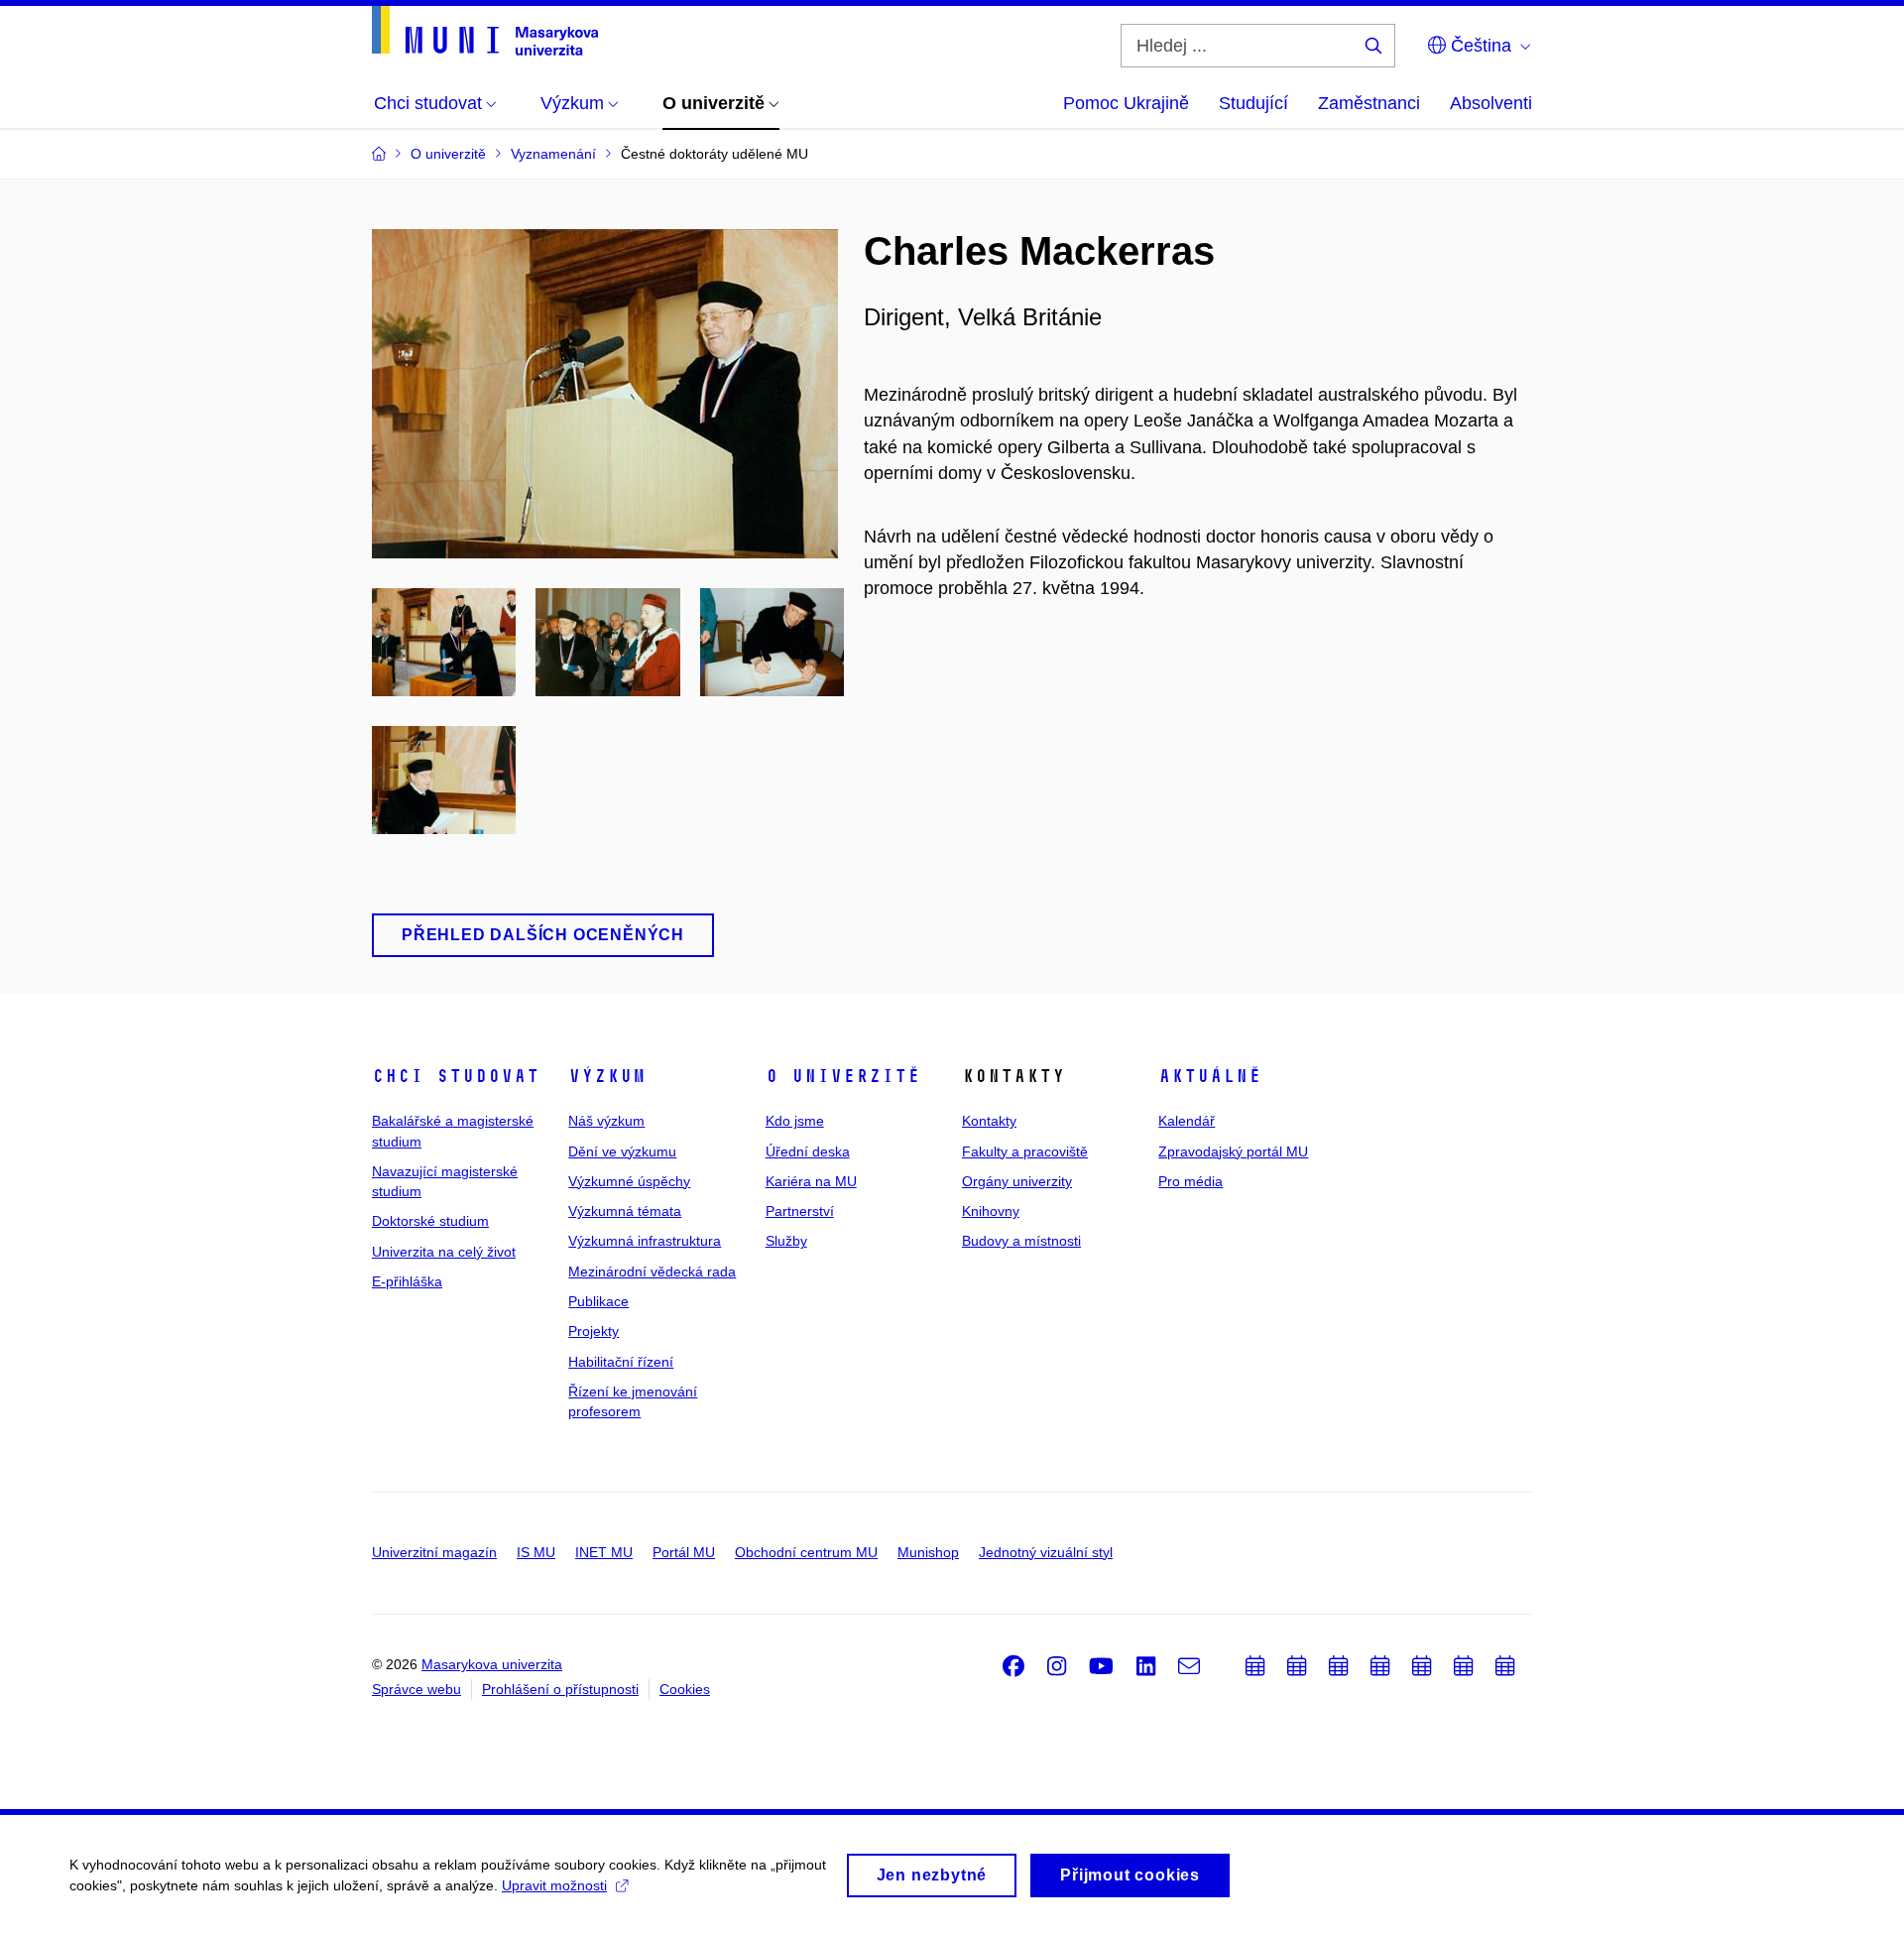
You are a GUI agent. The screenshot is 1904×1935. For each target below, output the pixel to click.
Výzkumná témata (625, 1211)
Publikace (598, 1301)
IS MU (536, 1552)
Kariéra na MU (811, 1181)
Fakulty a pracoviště (1025, 1151)
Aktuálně (1210, 1076)
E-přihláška (407, 1281)
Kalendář (1187, 1121)
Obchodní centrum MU (806, 1552)
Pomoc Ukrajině (1126, 103)
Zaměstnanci (1369, 103)
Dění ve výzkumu (622, 1151)
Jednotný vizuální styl (1046, 1552)
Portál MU (684, 1552)
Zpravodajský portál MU (1233, 1151)
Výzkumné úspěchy (629, 1181)
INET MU (604, 1552)
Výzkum (607, 1076)
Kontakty (989, 1121)
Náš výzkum (606, 1121)
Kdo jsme (795, 1121)
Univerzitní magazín (434, 1552)
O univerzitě (843, 1076)
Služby (786, 1241)
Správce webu (416, 1689)
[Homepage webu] (485, 31)
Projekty (594, 1331)
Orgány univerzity (1017, 1181)
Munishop (928, 1552)
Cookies (685, 1689)
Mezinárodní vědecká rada (652, 1271)
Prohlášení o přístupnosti (560, 1689)
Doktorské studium (430, 1221)
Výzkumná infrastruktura (645, 1241)
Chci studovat (456, 1076)
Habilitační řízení (621, 1362)
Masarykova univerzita (492, 1664)
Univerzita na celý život (444, 1252)
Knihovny (991, 1211)
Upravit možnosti (554, 1885)
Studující (1253, 103)
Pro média (1190, 1181)
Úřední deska (808, 1151)
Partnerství (800, 1211)
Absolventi (1491, 103)
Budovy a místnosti (1021, 1241)
